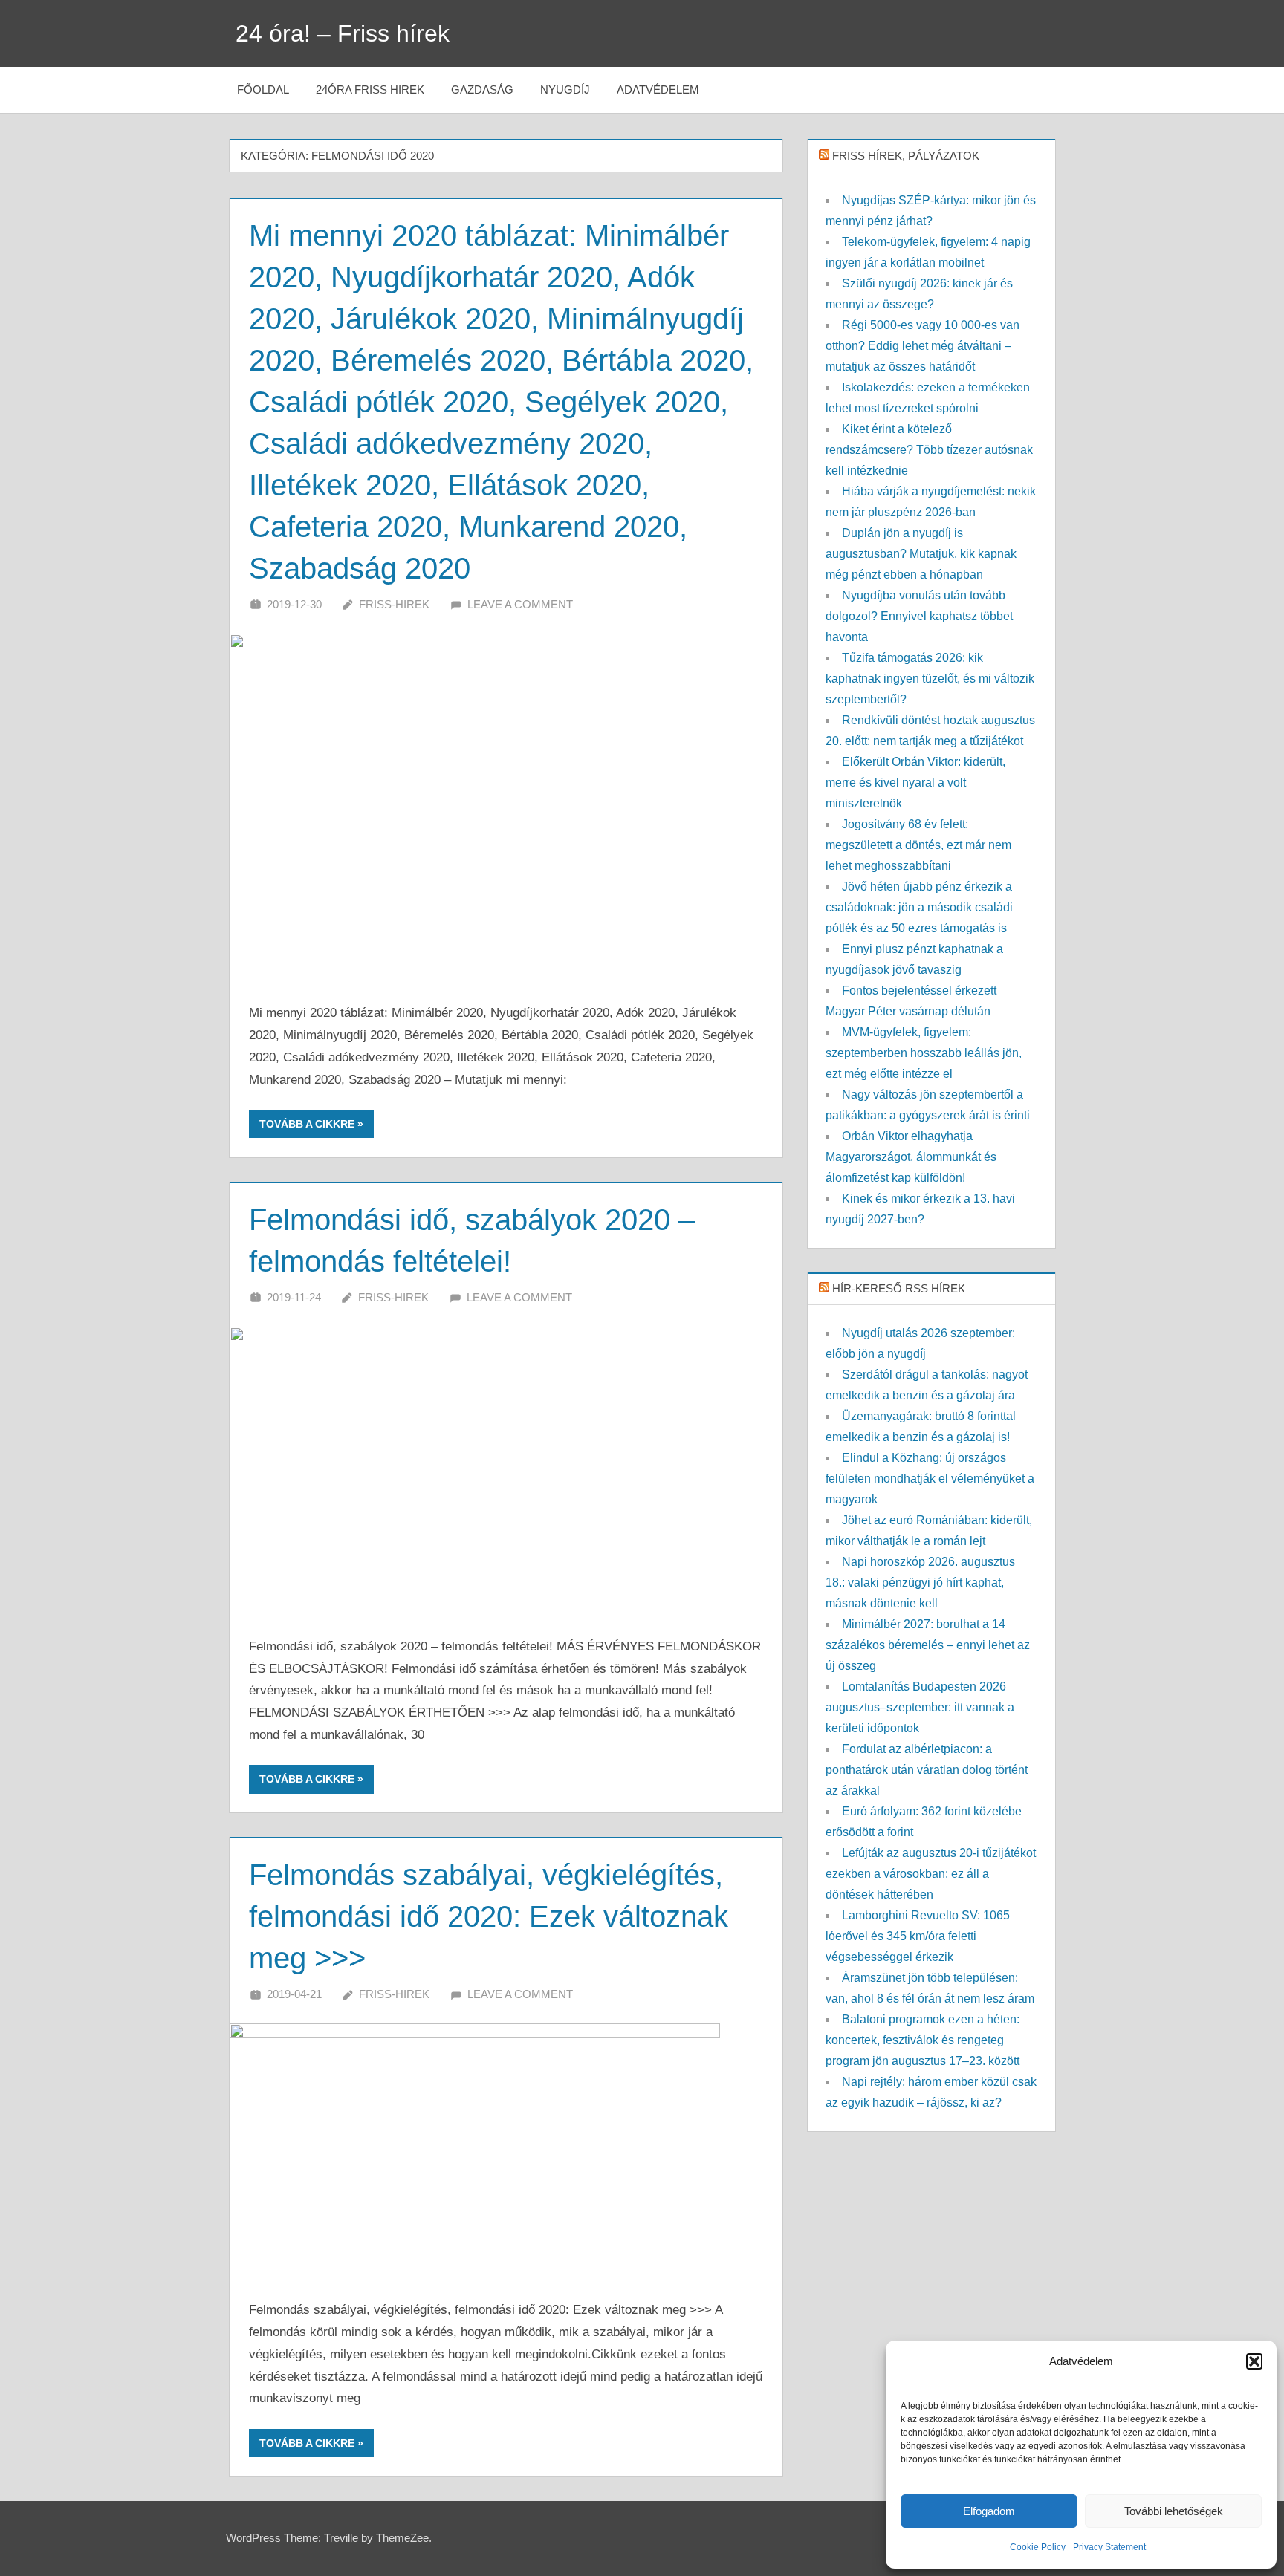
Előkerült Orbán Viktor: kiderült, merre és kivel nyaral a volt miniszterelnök (915, 783)
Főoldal (263, 90)
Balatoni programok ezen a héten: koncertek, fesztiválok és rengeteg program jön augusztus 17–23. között (923, 2040)
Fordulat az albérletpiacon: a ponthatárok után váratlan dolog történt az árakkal (927, 1770)
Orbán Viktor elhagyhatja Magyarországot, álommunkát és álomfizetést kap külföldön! (911, 1157)
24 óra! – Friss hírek (343, 33)
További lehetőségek (1174, 2511)
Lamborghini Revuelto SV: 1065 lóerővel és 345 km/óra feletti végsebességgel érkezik (918, 1936)
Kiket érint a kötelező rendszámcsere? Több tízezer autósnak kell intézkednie (929, 450)
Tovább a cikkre (307, 1124)
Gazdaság (482, 90)
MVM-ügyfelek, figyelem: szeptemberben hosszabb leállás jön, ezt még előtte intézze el (924, 1053)
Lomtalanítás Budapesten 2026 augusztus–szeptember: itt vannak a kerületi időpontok (920, 1707)
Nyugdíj (565, 90)
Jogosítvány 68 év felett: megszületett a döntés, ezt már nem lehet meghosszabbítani (918, 845)
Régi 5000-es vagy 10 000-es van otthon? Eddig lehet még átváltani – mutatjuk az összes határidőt (923, 346)
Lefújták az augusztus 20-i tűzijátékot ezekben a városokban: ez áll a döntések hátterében (931, 1874)
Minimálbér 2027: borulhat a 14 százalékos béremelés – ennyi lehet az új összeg (928, 1645)
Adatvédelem (658, 90)
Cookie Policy (1038, 2547)
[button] (1254, 2361)
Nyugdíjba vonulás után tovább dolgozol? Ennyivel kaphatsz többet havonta (919, 616)
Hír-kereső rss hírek (899, 1288)
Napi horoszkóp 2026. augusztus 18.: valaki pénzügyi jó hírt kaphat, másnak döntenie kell (920, 1583)
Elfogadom (989, 2511)
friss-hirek (394, 604)
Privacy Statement (1109, 2547)
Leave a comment (520, 604)
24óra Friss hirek (370, 90)
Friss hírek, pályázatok (906, 156)
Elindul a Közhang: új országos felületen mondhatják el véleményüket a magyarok (930, 1479)
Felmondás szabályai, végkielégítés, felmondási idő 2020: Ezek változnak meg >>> (489, 1916)
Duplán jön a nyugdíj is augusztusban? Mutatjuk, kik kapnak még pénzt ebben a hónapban (921, 554)
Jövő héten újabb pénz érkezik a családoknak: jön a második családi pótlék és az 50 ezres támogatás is (919, 907)
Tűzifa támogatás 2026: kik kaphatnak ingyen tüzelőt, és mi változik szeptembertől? (930, 679)
